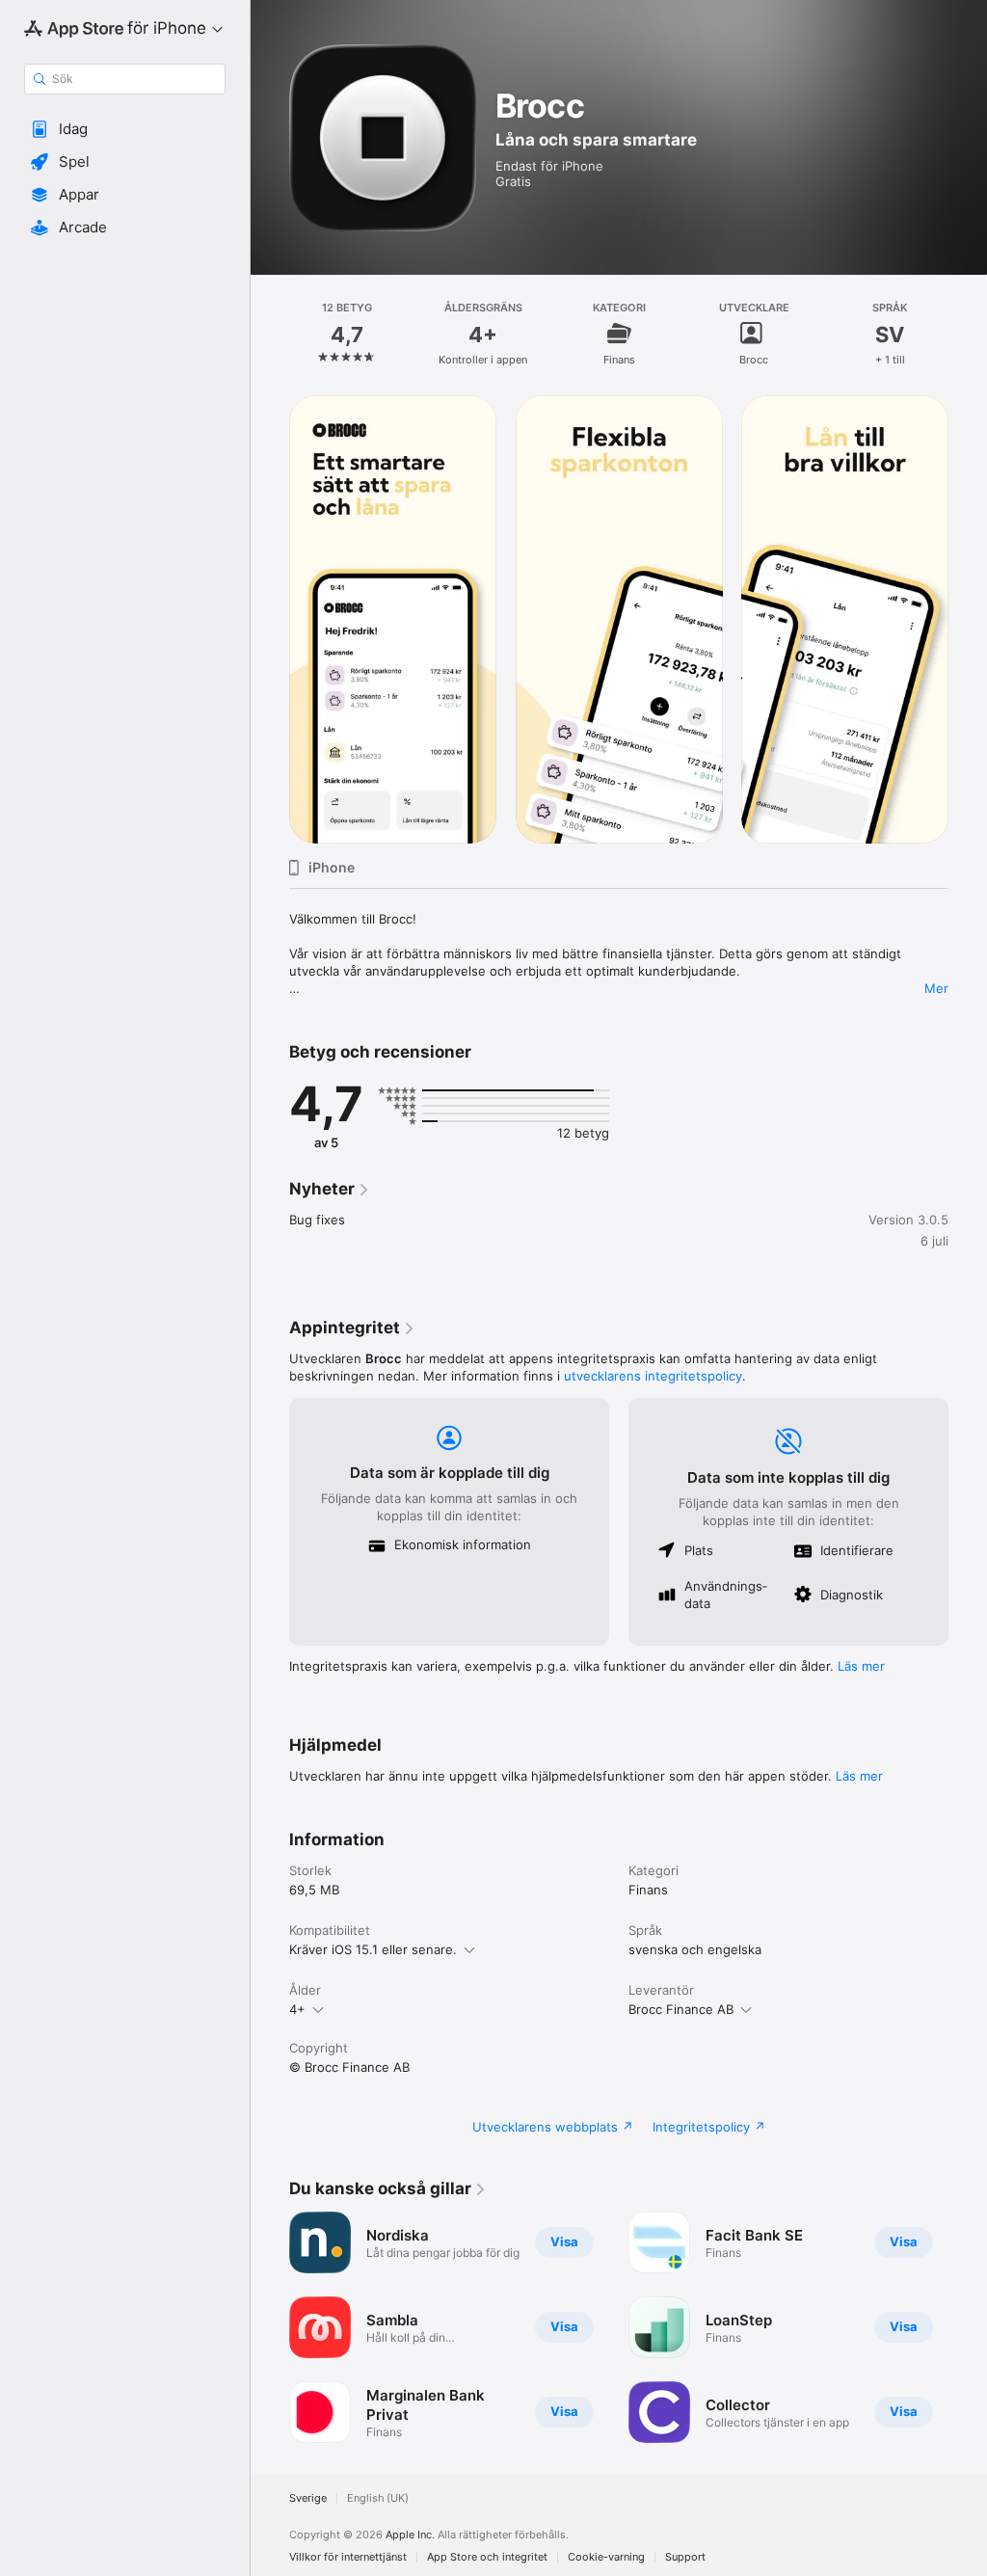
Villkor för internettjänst (348, 2557)
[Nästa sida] (968, 334)
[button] (125, 129)
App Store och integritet (487, 2557)
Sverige (308, 2498)
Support (685, 2557)
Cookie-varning (606, 2557)
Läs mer (861, 1666)
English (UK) (378, 2498)
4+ (297, 2009)
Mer (936, 988)
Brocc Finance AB (681, 2009)
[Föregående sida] (270, 334)
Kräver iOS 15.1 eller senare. (373, 1949)
